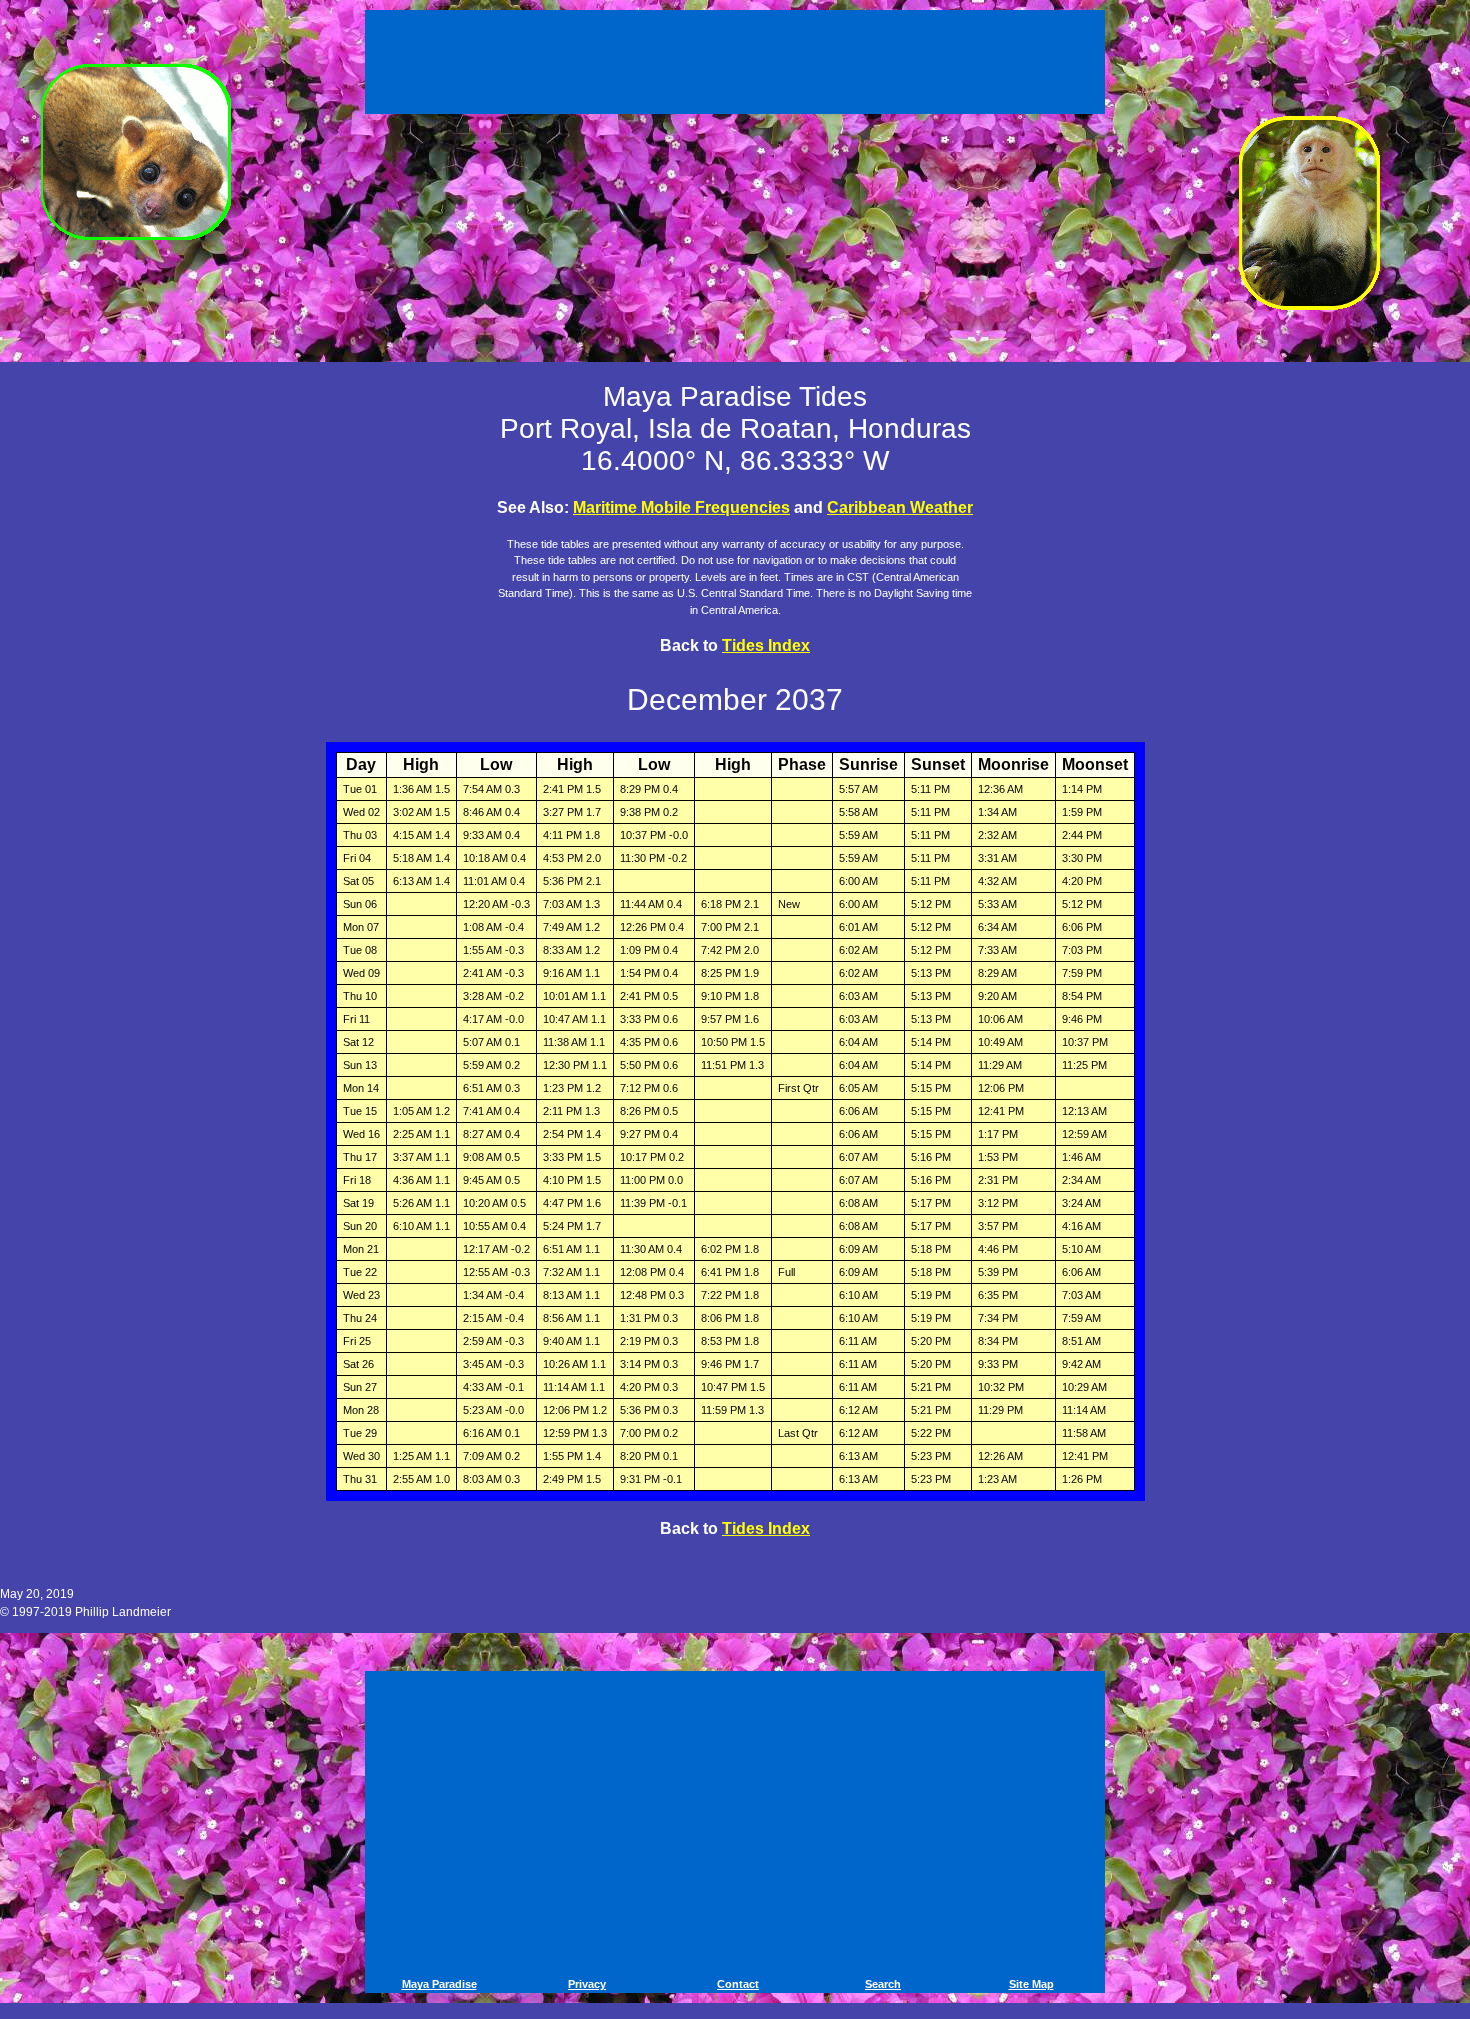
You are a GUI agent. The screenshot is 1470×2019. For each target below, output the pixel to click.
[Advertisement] (738, 58)
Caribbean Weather (900, 507)
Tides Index (766, 645)
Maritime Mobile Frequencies (681, 507)
